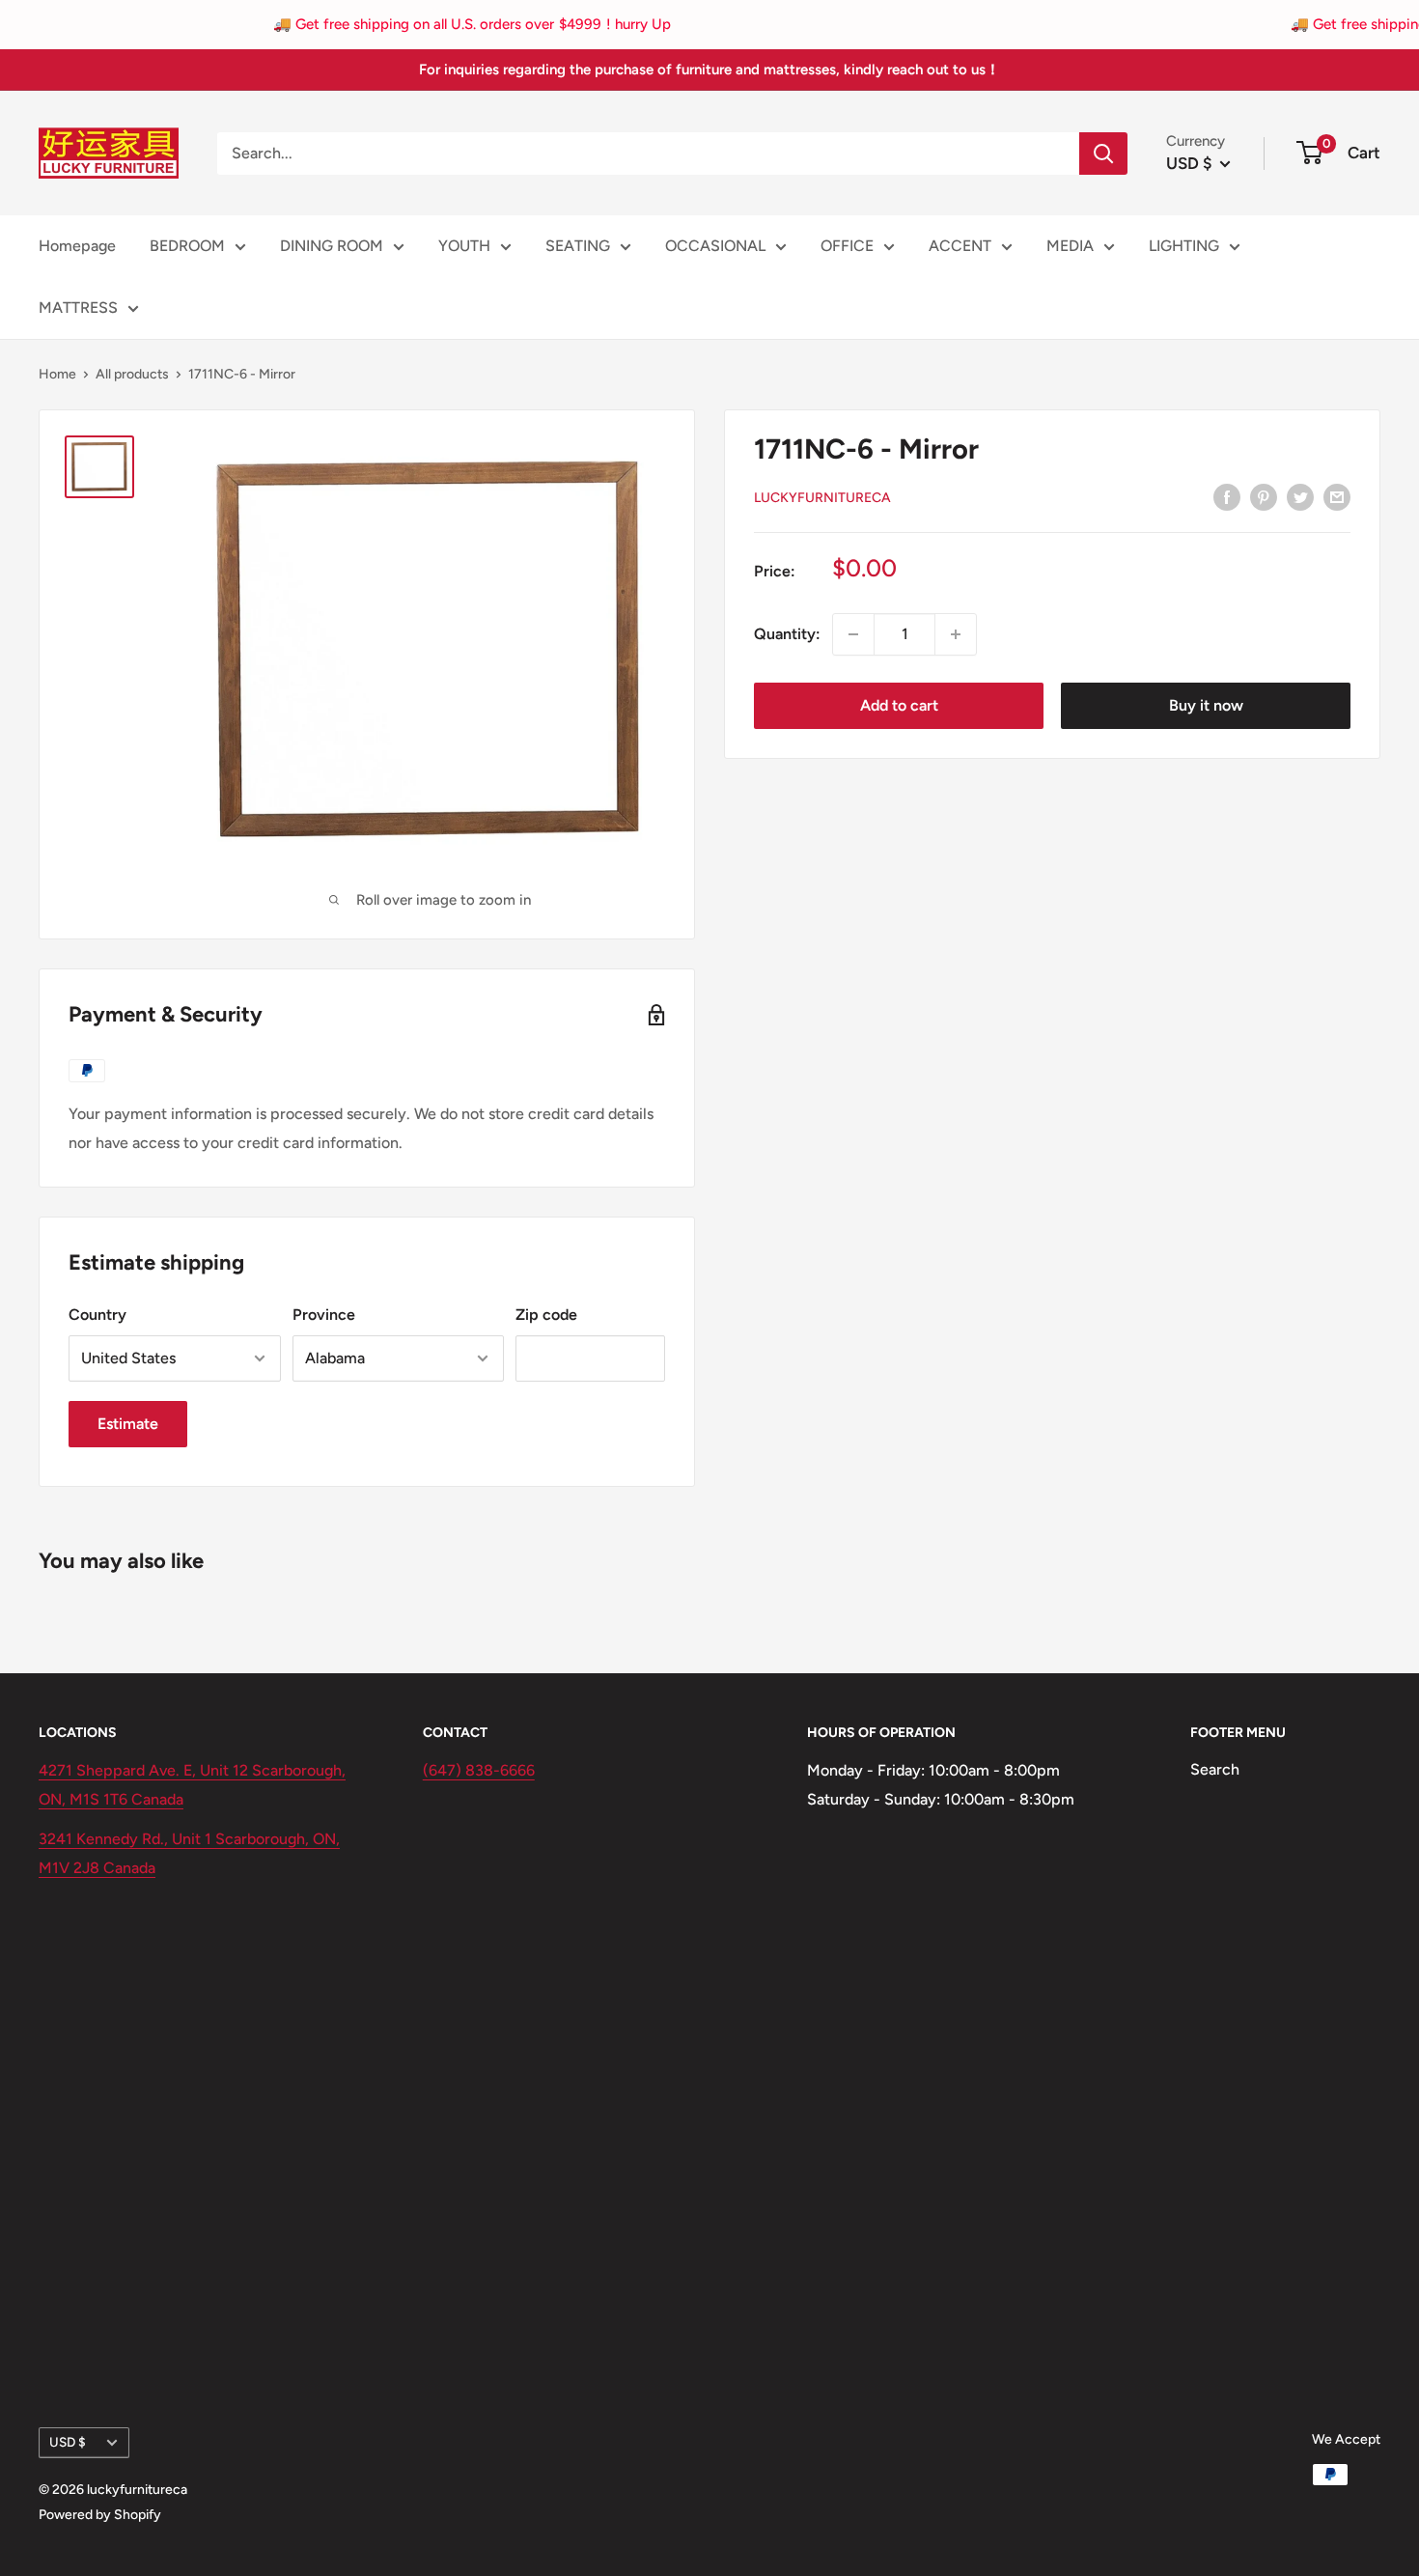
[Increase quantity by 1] (956, 634)
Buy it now (1206, 705)
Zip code (546, 1315)
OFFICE (847, 246)
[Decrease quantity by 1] (853, 634)
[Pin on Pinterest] (1264, 496)
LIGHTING (1184, 246)
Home (57, 374)
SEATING (578, 246)
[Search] (1103, 154)
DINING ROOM (332, 246)
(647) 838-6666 (479, 1770)
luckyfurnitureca (822, 498)
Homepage (77, 246)
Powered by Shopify (100, 2515)
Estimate (128, 1424)
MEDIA (1070, 246)
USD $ (68, 2442)
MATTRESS (78, 308)
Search (1215, 1769)
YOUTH (464, 246)
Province (324, 1315)
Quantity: (787, 634)
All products (132, 374)
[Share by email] (1337, 496)
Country (97, 1315)
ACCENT (960, 246)
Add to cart (899, 705)
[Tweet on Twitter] (1300, 496)
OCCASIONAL (715, 246)
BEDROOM (187, 246)
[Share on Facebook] (1227, 496)
